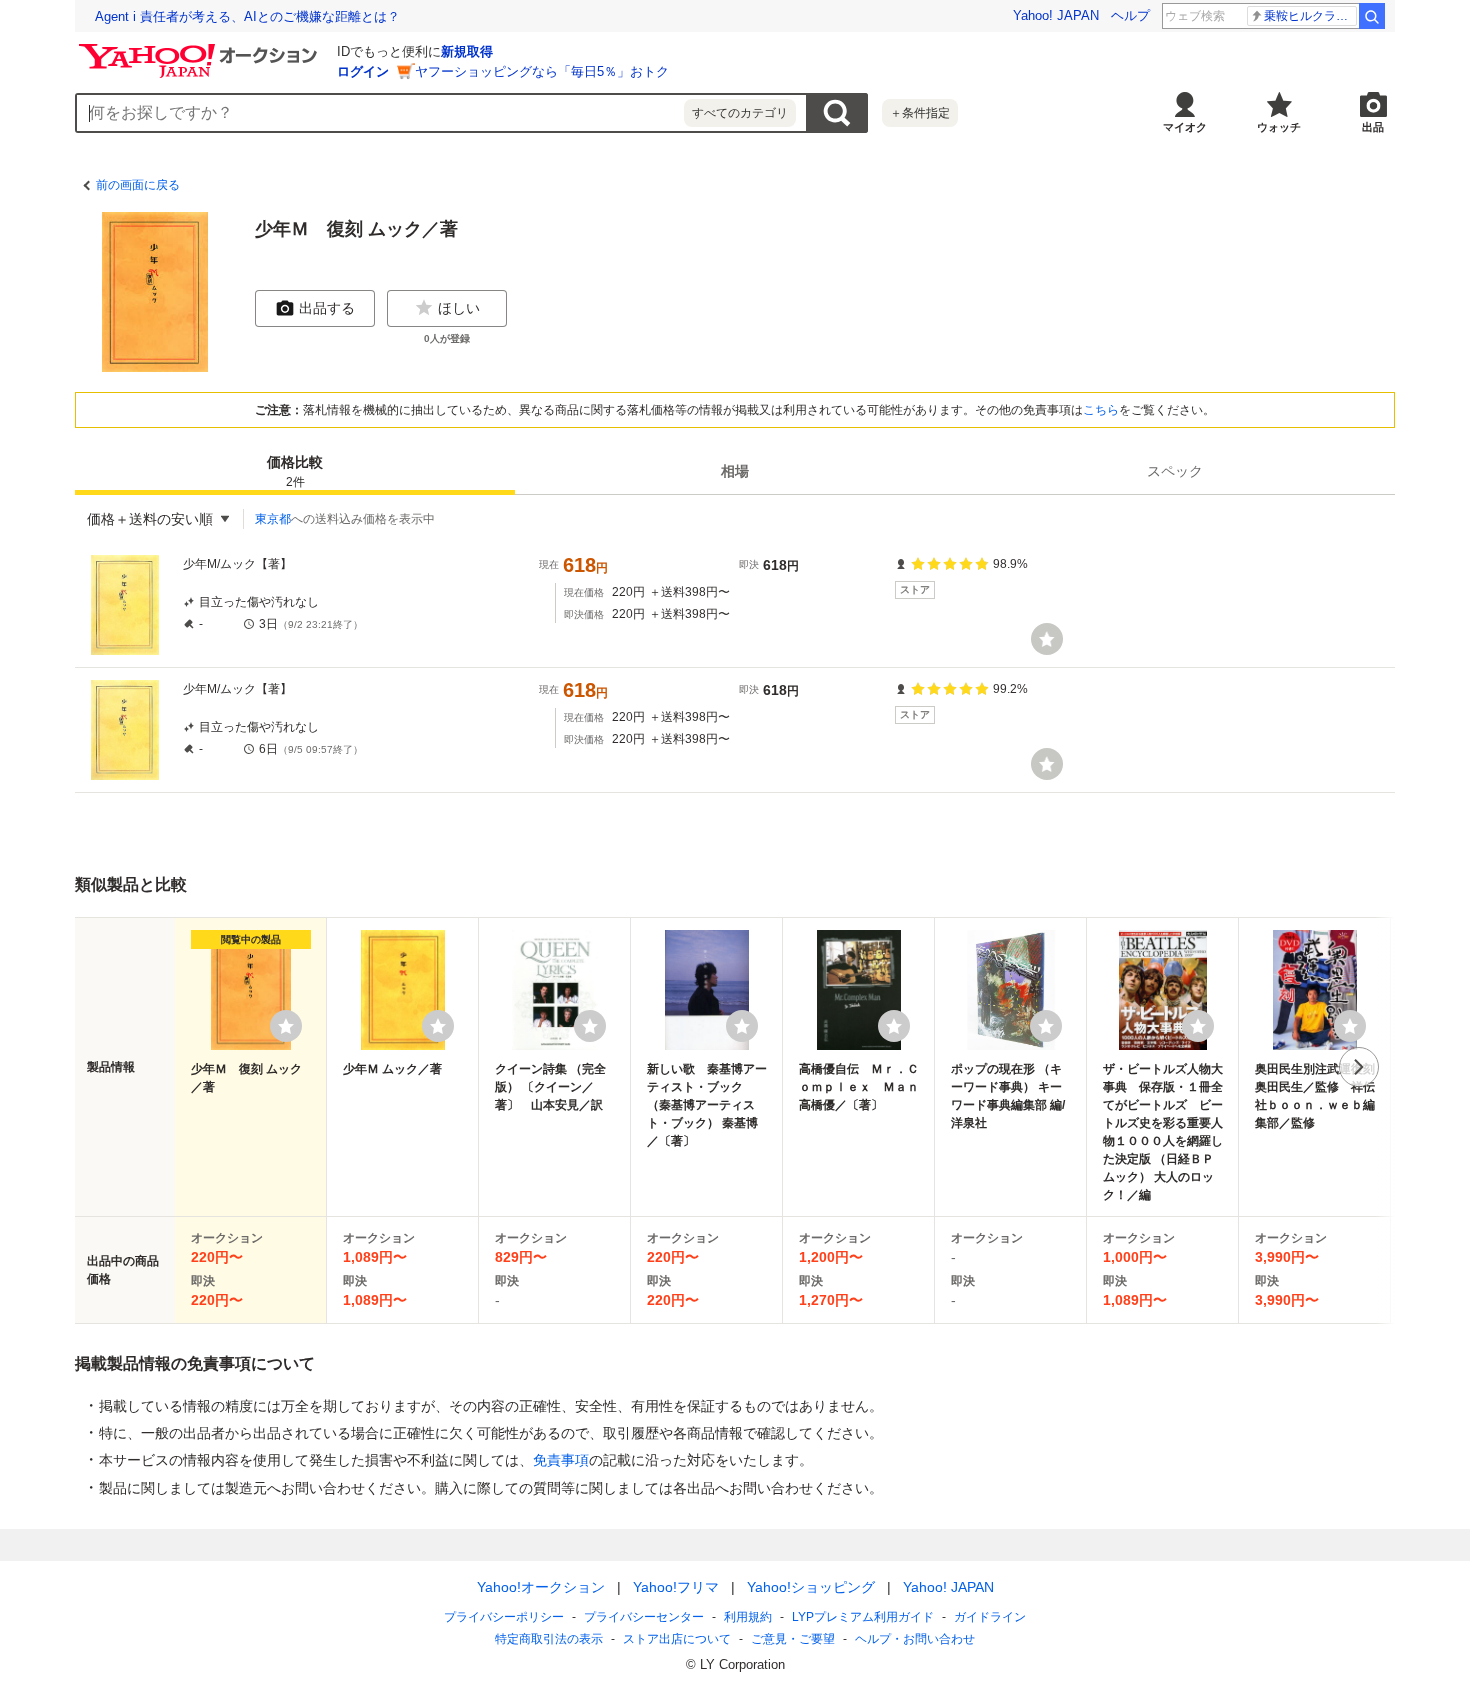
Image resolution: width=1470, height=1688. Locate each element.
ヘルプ (1130, 15)
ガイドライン (990, 1617)
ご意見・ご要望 (793, 1639)
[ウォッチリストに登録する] (286, 1026)
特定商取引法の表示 (549, 1639)
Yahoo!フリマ (676, 1587)
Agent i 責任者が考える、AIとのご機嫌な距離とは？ (247, 16)
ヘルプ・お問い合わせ (915, 1639)
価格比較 (295, 471)
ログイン (363, 71)
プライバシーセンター (644, 1617)
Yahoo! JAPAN (1056, 15)
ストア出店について (677, 1639)
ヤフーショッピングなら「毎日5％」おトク (542, 71)
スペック (1175, 471)
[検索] (1372, 16)
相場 (735, 471)
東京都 (273, 519)
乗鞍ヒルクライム (1310, 16)
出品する (327, 308)
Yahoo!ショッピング (811, 1587)
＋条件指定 (920, 113)
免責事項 (561, 1460)
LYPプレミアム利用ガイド (863, 1617)
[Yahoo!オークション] (201, 49)
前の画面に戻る (138, 185)
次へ (1359, 1067)
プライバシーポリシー (504, 1617)
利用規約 (748, 1617)
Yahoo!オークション (541, 1587)
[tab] (295, 471)
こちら (1101, 410)
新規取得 (467, 51)
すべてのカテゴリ (740, 113)
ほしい (459, 308)
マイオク (1185, 127)
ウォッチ (1279, 127)
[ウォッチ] (1047, 639)
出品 (1373, 127)
